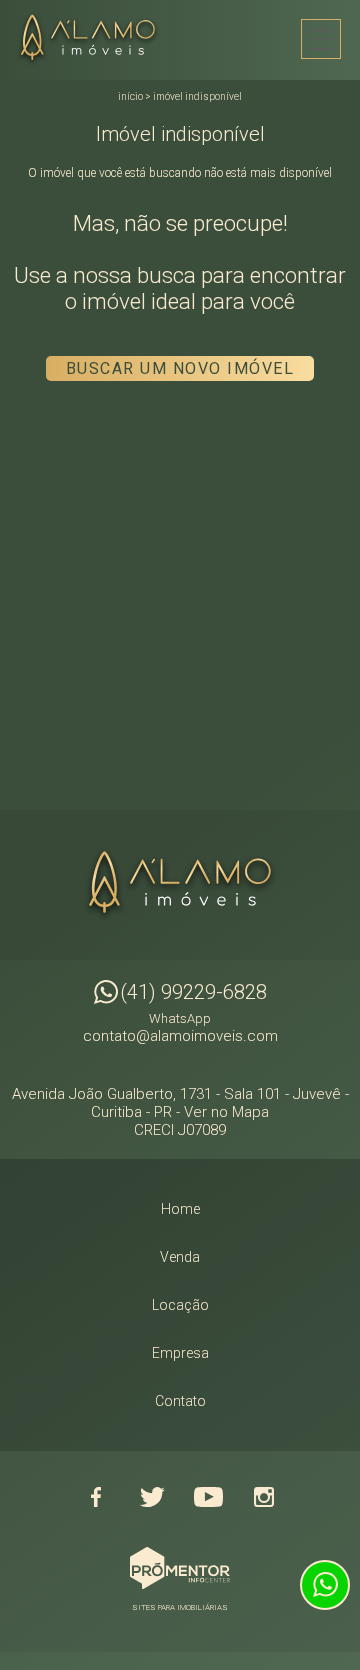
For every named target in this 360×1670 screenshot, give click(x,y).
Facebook (96, 1497)
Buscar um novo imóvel (180, 368)
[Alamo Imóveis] (94, 39)
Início (130, 96)
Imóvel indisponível (197, 96)
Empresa (180, 1353)
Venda (180, 1257)
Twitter (152, 1497)
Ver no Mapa (226, 1112)
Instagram (264, 1497)
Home (180, 1209)
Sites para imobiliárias (180, 1607)
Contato (180, 1401)
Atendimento (325, 1585)
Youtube (208, 1497)
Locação (180, 1305)
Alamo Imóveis (180, 885)
